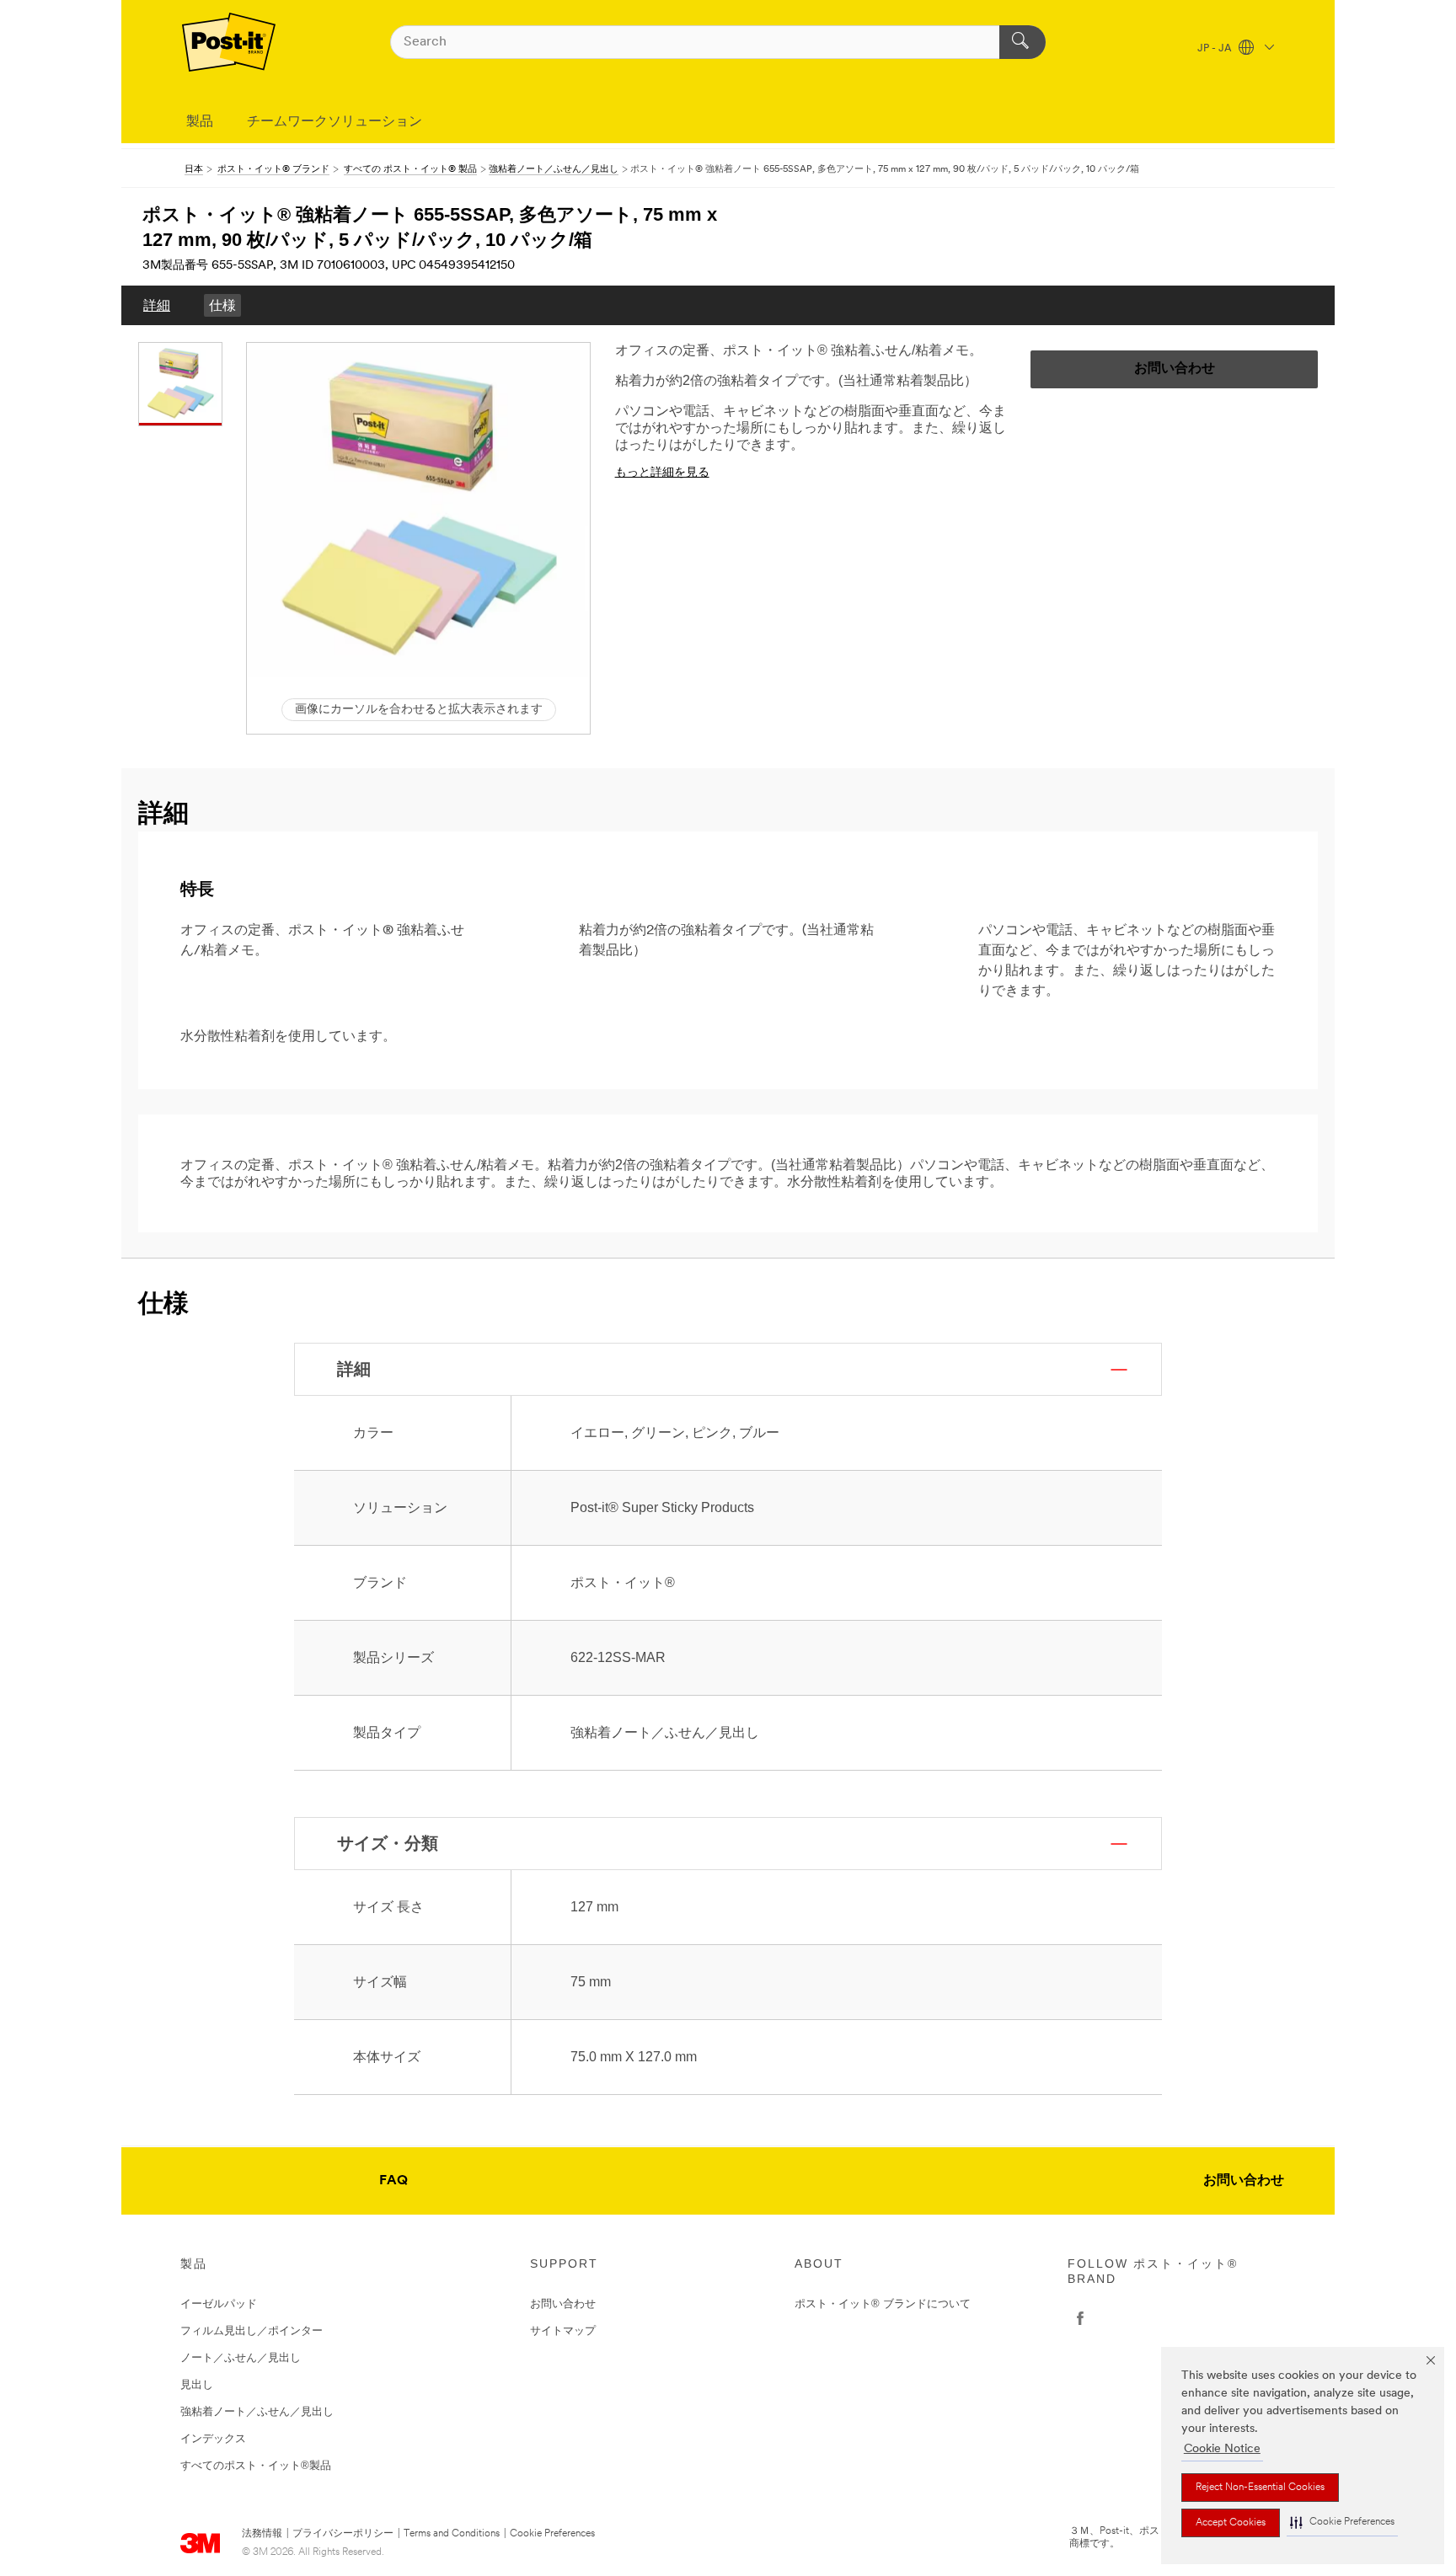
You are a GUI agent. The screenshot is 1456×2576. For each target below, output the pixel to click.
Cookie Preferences (552, 2534)
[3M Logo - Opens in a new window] (229, 42)
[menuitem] (157, 305)
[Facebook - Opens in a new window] (1080, 2318)
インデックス (213, 2438)
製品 (200, 122)
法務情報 (262, 2534)
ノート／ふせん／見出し (241, 2357)
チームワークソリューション (335, 122)
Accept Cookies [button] (1231, 2523)
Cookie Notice (1222, 2449)
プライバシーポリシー (343, 2534)
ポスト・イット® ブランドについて (883, 2303)
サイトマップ (563, 2330)
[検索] (1022, 42)
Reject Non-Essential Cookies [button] (1260, 2488)
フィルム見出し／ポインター (252, 2330)
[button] (1342, 2523)
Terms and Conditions (452, 2534)
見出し (197, 2384)
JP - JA (1216, 49)
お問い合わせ (1244, 2181)
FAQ (393, 2181)
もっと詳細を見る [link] (662, 473)
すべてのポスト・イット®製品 (256, 2465)
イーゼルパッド (219, 2303)
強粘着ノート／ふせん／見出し (257, 2411)
